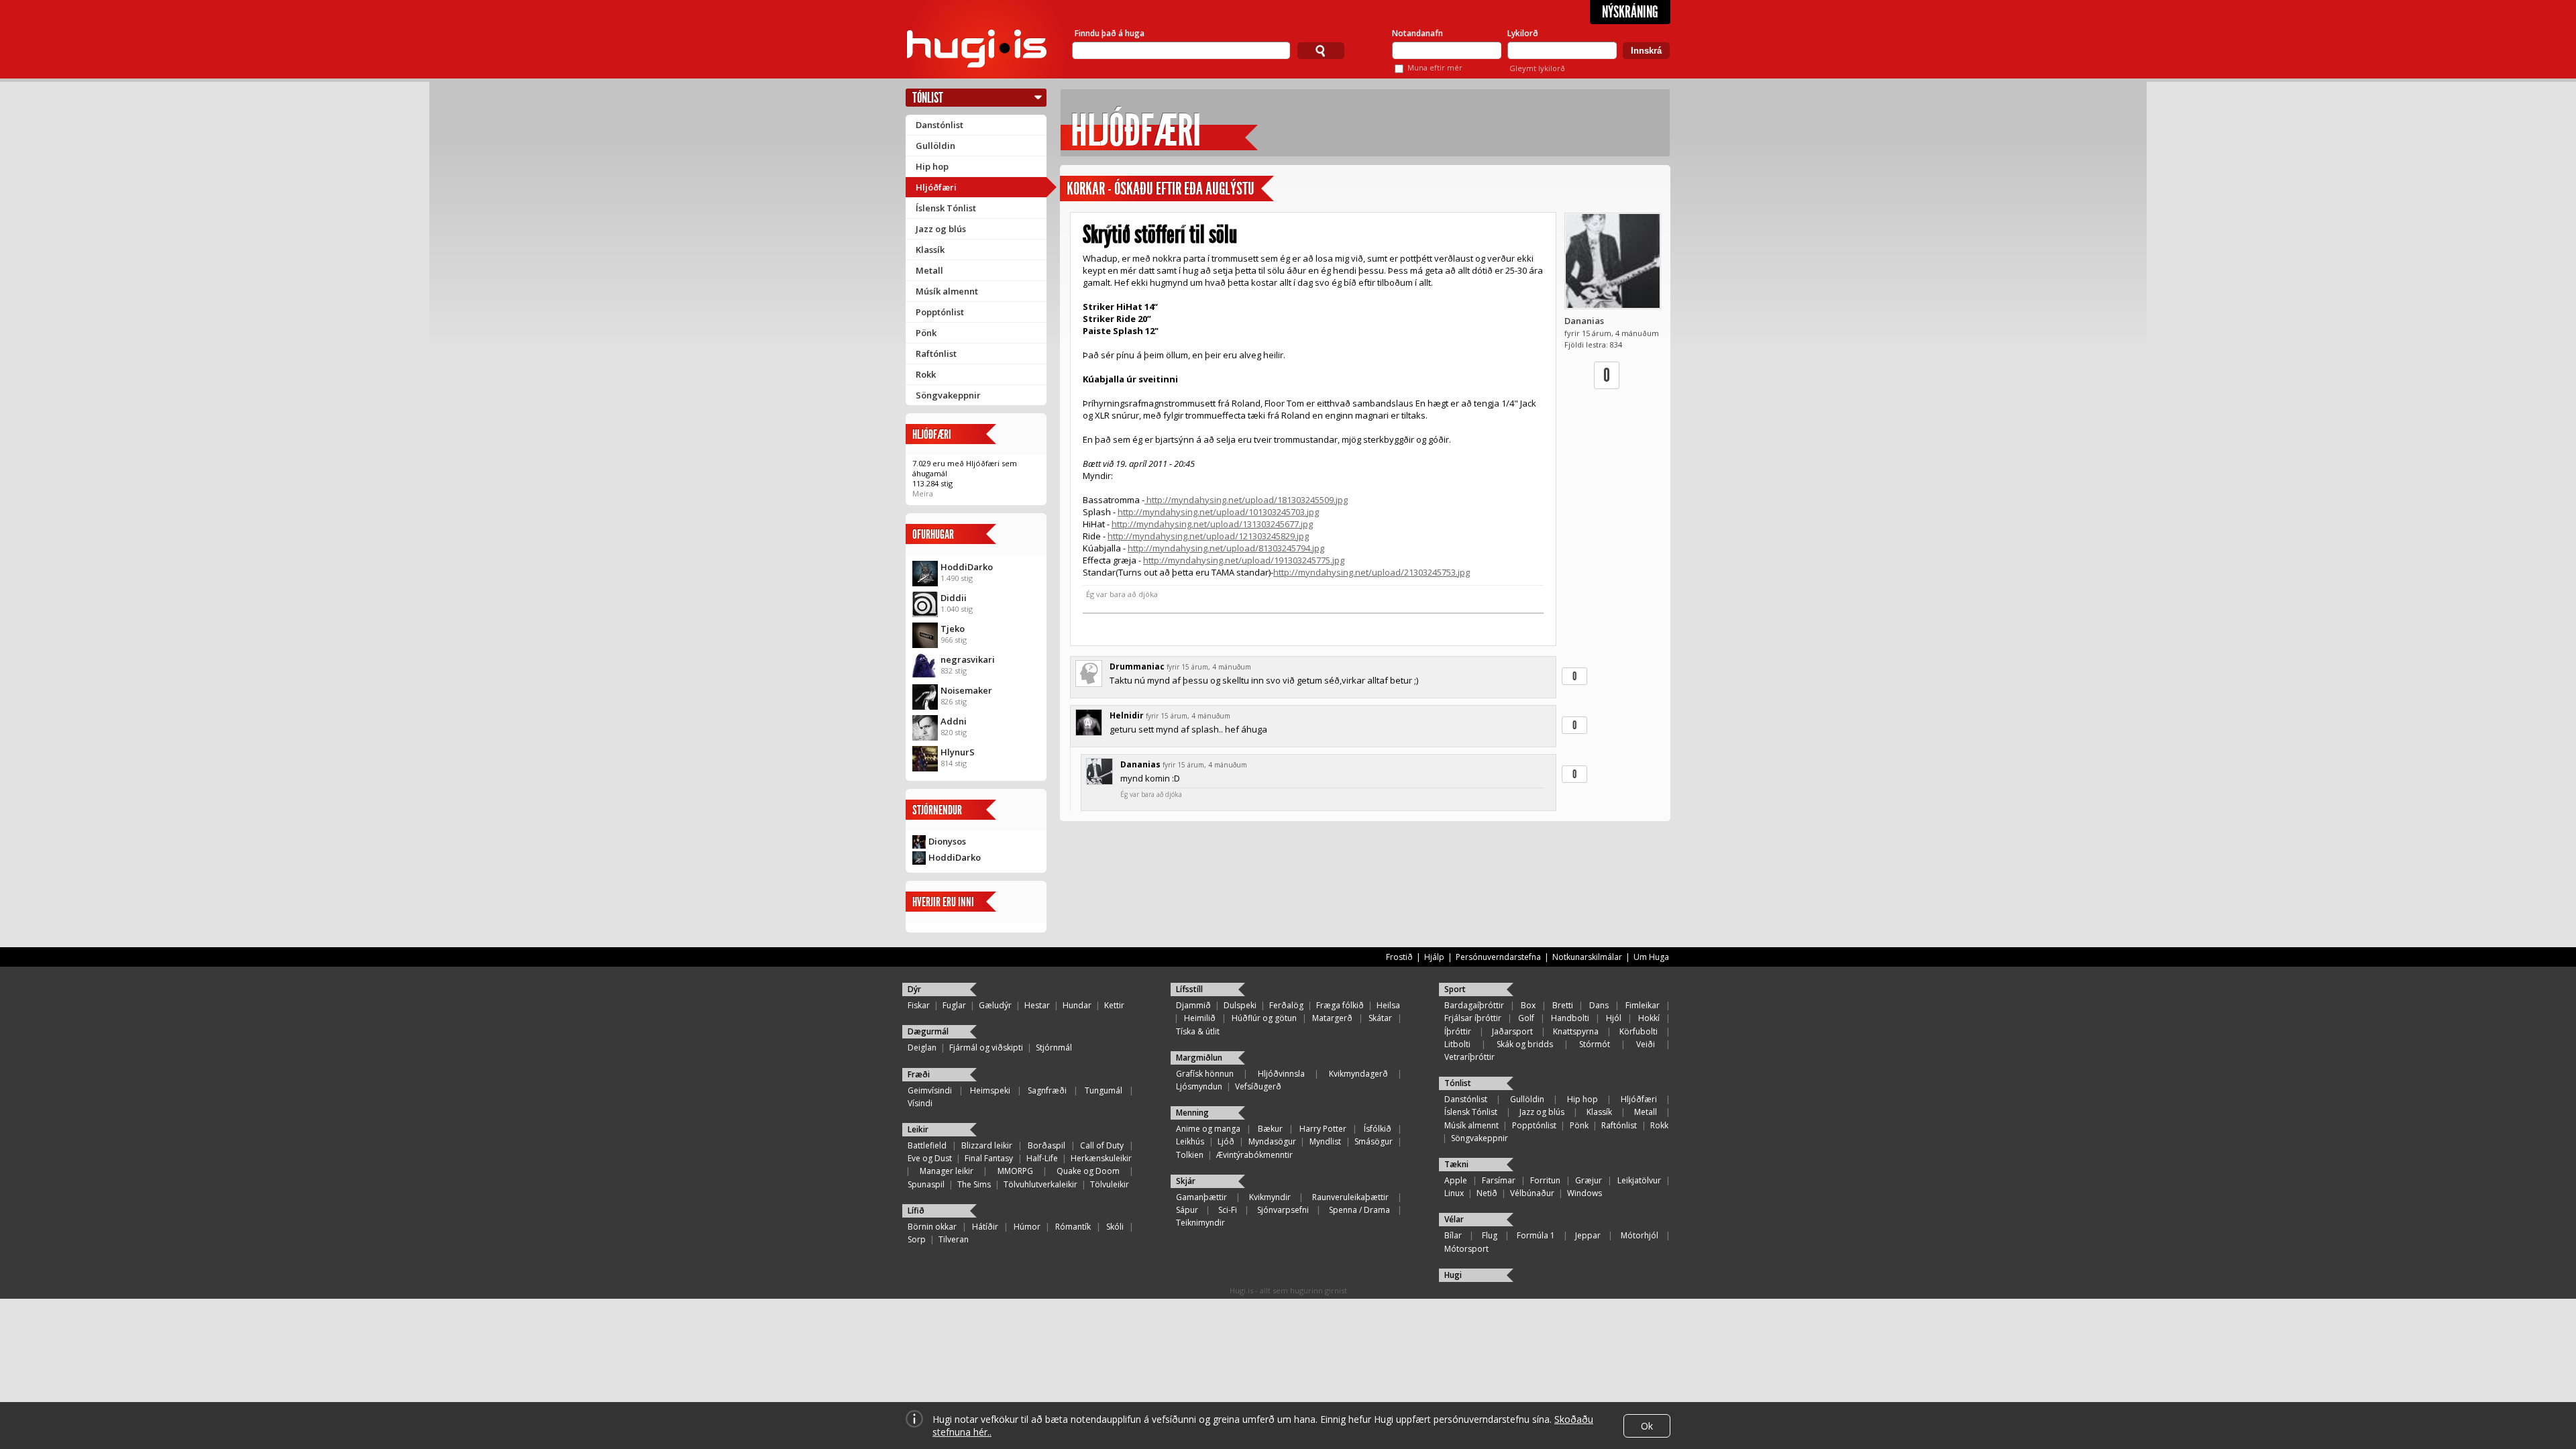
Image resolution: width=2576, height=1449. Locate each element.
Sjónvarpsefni (1283, 1210)
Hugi (1453, 1275)
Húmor (1027, 1227)
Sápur (1187, 1210)
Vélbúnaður (1532, 1193)
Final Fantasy (989, 1158)
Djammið (1193, 1005)
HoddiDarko (967, 567)
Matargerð (1332, 1018)
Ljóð (1226, 1141)
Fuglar (954, 1005)
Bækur (1270, 1129)
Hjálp (1434, 957)
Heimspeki (990, 1090)
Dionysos (947, 841)
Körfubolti (1639, 1031)
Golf (1526, 1018)
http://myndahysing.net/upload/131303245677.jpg (1212, 524)
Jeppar (1588, 1235)
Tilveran (954, 1239)
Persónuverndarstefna (1498, 957)
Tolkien (1190, 1155)
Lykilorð (1523, 33)
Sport (1455, 989)
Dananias (1584, 321)
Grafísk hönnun (1205, 1074)
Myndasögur (1272, 1141)
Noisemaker (966, 690)
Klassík (930, 250)
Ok (1647, 1426)
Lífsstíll (1189, 989)
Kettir (1114, 1005)
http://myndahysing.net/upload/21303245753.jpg (1372, 572)
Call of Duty (1102, 1145)
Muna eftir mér (1435, 67)
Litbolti (1457, 1044)
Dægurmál (928, 1031)
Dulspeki (1240, 1005)
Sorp (917, 1239)
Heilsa (1388, 1005)
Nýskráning (1630, 12)
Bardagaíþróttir (1474, 1005)
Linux (1454, 1193)
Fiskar (919, 1005)
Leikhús (1190, 1141)
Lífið (916, 1211)
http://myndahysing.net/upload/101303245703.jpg (1218, 512)
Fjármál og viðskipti (986, 1048)
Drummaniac (1137, 666)
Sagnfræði (1047, 1090)
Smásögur (1374, 1141)
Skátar (1380, 1018)
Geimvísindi (930, 1090)
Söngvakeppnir (948, 395)
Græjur (1589, 1180)
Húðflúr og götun (1264, 1018)
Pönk (926, 333)
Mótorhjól (1640, 1235)
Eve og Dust (930, 1158)
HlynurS (958, 752)
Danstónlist (940, 125)
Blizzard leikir (987, 1145)
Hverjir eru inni (943, 902)
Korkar (1086, 189)
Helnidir (1127, 715)
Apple (1456, 1180)
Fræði (919, 1074)
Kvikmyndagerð (1358, 1074)
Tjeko (953, 629)
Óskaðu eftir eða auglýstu (1184, 189)
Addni (954, 721)
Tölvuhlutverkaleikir (1040, 1184)
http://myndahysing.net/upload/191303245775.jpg (1244, 560)
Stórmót (1595, 1044)
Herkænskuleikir (1101, 1158)
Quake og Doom (1088, 1171)
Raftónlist (936, 354)
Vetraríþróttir (1469, 1057)
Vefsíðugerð (1258, 1086)
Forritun (1545, 1180)
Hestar (1037, 1005)
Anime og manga (1208, 1129)
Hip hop (932, 166)
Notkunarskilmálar (1587, 957)
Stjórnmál (1054, 1048)
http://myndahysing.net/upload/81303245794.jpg (1226, 548)
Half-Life (1042, 1158)
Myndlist (1325, 1141)
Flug (1490, 1235)
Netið (1487, 1193)
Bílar (1453, 1235)
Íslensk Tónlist (946, 208)
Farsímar (1499, 1180)
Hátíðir (985, 1227)
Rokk (926, 374)
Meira (923, 493)
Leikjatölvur (1639, 1180)
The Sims (974, 1184)
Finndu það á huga (1110, 33)
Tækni (1456, 1164)
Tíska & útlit (1198, 1031)
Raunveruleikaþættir (1350, 1197)
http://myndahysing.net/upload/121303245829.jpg (1208, 536)
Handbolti (1570, 1018)
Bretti (1563, 1005)
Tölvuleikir (1110, 1184)
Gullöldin (935, 146)
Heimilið (1200, 1018)
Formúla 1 (1536, 1235)
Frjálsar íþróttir (1473, 1018)
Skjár (1186, 1181)
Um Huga (1651, 957)
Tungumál (1104, 1090)
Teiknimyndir (1200, 1223)
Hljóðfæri (936, 187)
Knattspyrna (1576, 1031)
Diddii (954, 598)
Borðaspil (1046, 1145)
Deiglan (922, 1048)
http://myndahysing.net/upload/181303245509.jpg (1246, 500)
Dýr (914, 989)
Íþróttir (1458, 1031)
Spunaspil (926, 1184)
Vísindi (920, 1103)
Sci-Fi (1228, 1210)
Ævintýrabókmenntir (1254, 1155)
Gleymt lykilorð (1537, 68)
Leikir (918, 1129)
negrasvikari (968, 659)
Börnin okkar (932, 1227)
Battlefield (927, 1145)
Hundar (1077, 1005)
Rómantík (1073, 1227)
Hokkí (1649, 1018)
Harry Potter (1323, 1129)
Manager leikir (947, 1171)
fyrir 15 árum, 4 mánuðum (1209, 667)
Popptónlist (940, 312)
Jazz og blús (941, 229)
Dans (1599, 1005)
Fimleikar (1643, 1005)
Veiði (1646, 1044)
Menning (1192, 1113)
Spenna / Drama (1359, 1210)
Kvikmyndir (1270, 1197)
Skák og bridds (1525, 1044)
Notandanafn (1417, 33)
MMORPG (1015, 1171)
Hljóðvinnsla (1281, 1074)
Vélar (1454, 1219)
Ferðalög (1286, 1005)
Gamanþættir (1201, 1197)
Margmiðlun (1199, 1058)
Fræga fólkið (1340, 1005)
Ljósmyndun (1199, 1086)
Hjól (1614, 1018)
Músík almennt (947, 291)
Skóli (1115, 1227)
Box (1528, 1005)
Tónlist (928, 98)
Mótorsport (1466, 1249)
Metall (929, 270)
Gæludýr (995, 1005)
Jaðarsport (1512, 1031)
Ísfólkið (1378, 1129)
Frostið (1399, 957)
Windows (1585, 1193)
